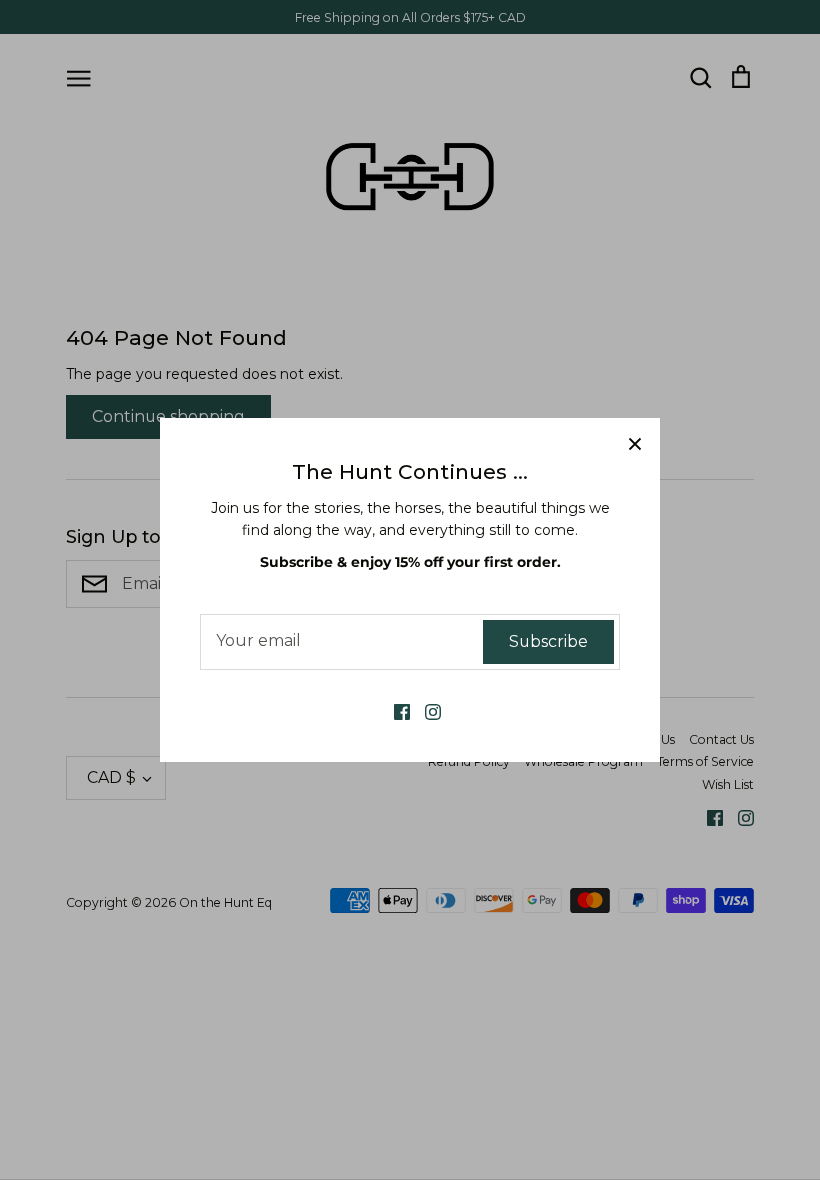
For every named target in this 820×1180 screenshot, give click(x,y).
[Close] (635, 443)
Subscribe (548, 641)
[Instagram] (425, 711)
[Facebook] (394, 711)
